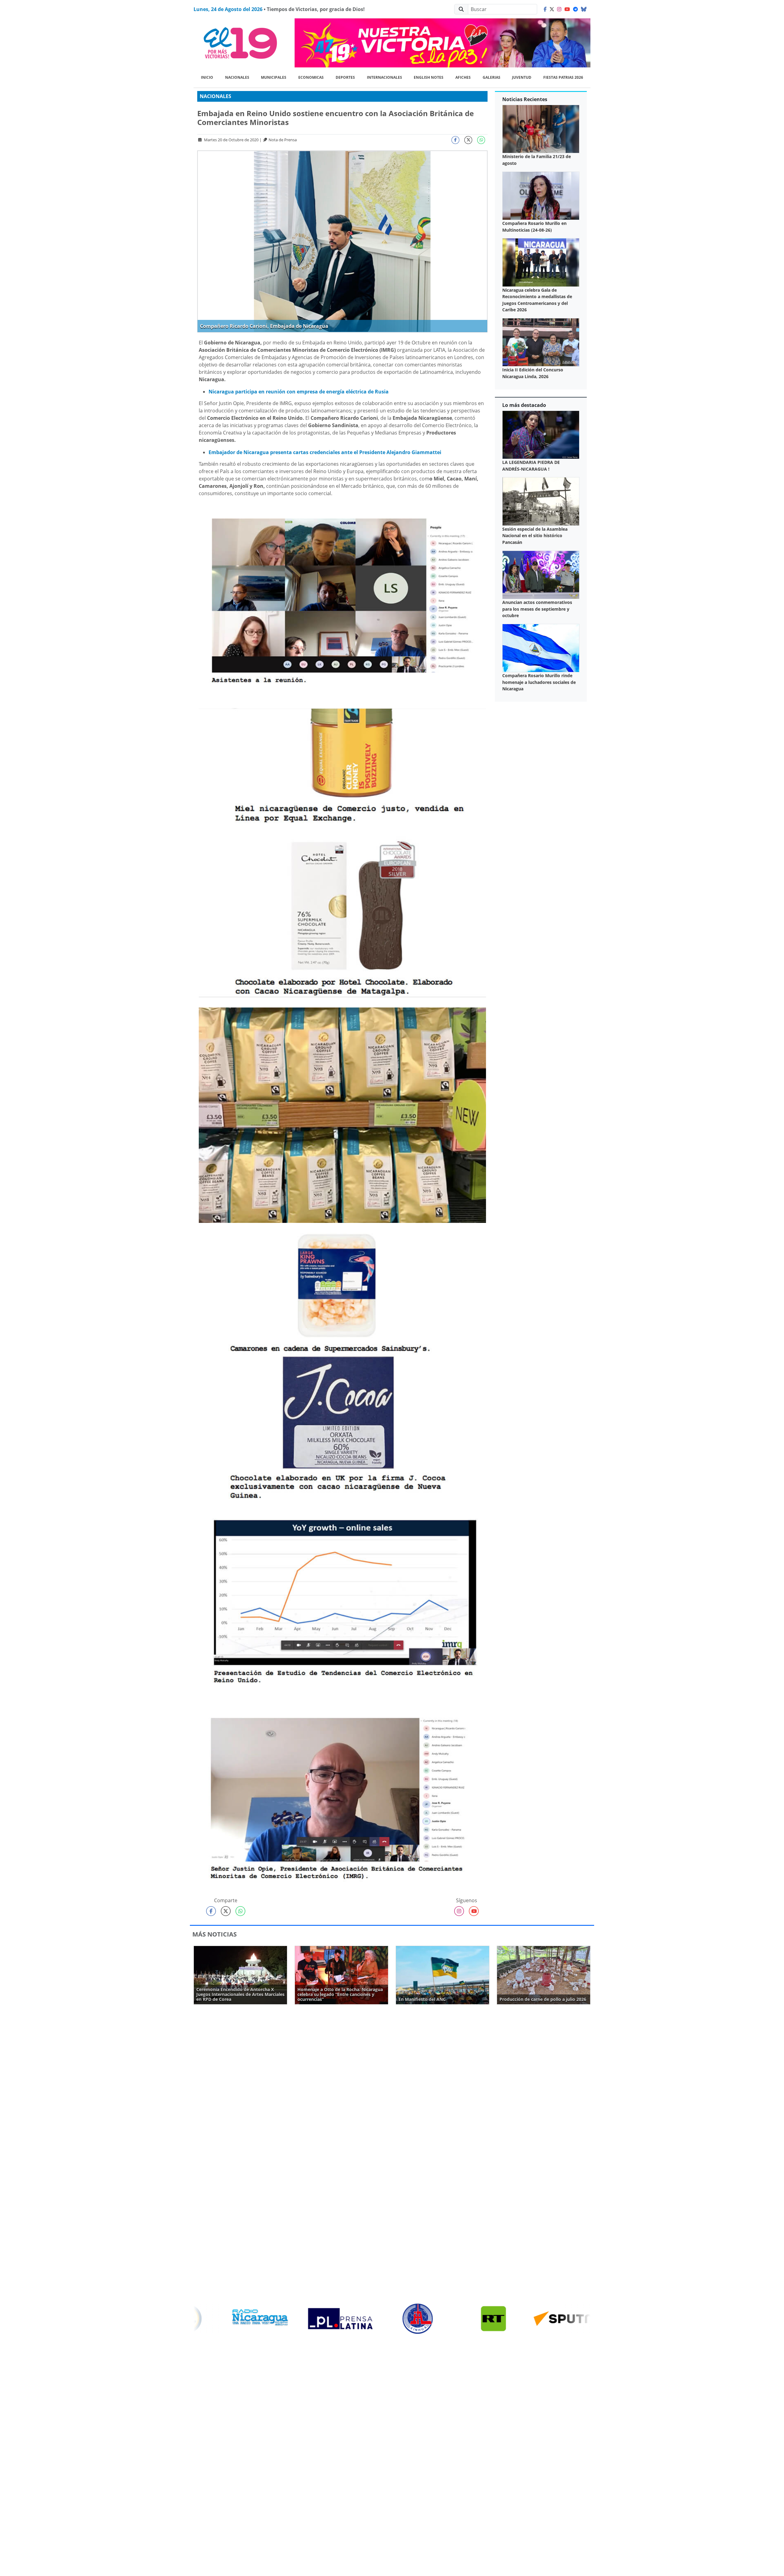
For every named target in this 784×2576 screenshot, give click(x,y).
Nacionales (237, 77)
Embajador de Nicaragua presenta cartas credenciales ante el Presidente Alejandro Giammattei (325, 452)
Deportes (345, 77)
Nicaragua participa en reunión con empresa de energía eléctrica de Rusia (299, 392)
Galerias (492, 77)
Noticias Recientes (525, 99)
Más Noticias (215, 1934)
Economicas (311, 77)
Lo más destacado (524, 405)
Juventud (522, 77)
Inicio (207, 77)
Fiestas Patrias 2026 (563, 77)
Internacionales (384, 77)
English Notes (429, 77)
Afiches (463, 77)
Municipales (274, 77)
